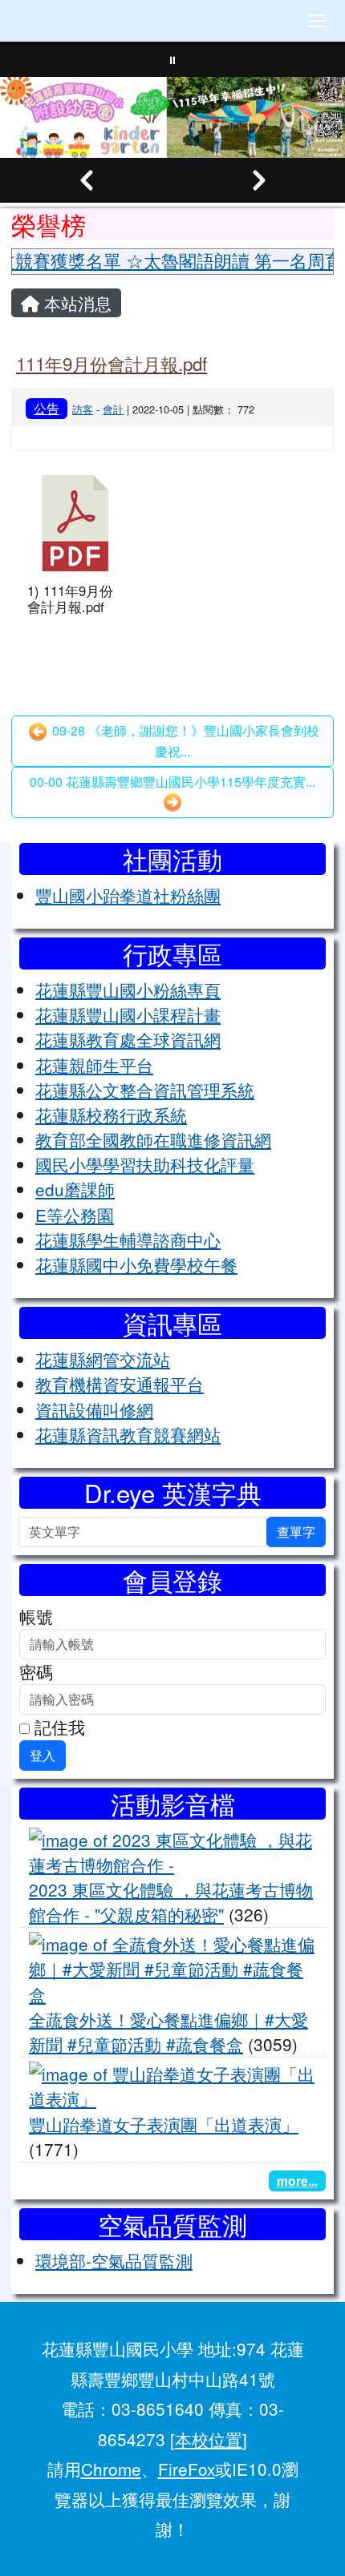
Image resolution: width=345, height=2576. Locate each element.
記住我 (57, 1727)
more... (297, 2181)
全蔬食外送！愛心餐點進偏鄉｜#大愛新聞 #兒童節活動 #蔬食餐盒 (168, 2032)
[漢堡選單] (317, 21)
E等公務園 (75, 1215)
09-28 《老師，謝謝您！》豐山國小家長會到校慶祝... (184, 741)
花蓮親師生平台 (94, 1065)
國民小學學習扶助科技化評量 (145, 1164)
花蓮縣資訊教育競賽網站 (128, 1434)
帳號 (36, 1616)
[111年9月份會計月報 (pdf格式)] (75, 523)
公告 (47, 408)
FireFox (187, 2469)
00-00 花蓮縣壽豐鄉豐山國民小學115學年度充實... (172, 782)
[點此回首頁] (172, 117)
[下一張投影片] (259, 180)
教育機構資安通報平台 (120, 1384)
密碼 (36, 1671)
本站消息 (75, 303)
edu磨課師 (75, 1189)
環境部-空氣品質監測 (114, 2260)
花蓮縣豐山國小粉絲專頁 (128, 990)
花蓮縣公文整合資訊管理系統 (145, 1090)
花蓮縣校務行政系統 (111, 1115)
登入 (43, 1755)
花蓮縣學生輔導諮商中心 (128, 1240)
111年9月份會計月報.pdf (112, 363)
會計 (113, 409)
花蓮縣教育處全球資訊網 (128, 1039)
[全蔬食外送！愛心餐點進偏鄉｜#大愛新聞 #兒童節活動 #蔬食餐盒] (172, 1967)
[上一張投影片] (86, 180)
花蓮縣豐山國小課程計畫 (128, 1014)
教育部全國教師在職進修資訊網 (153, 1139)
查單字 (296, 1532)
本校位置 (209, 2439)
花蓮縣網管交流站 (103, 1359)
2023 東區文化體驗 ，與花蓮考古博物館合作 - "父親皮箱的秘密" (171, 1902)
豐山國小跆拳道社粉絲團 (128, 895)
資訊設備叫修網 (94, 1409)
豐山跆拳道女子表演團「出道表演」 (164, 2124)
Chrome (111, 2469)
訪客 (83, 409)
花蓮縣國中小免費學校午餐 (136, 1264)
